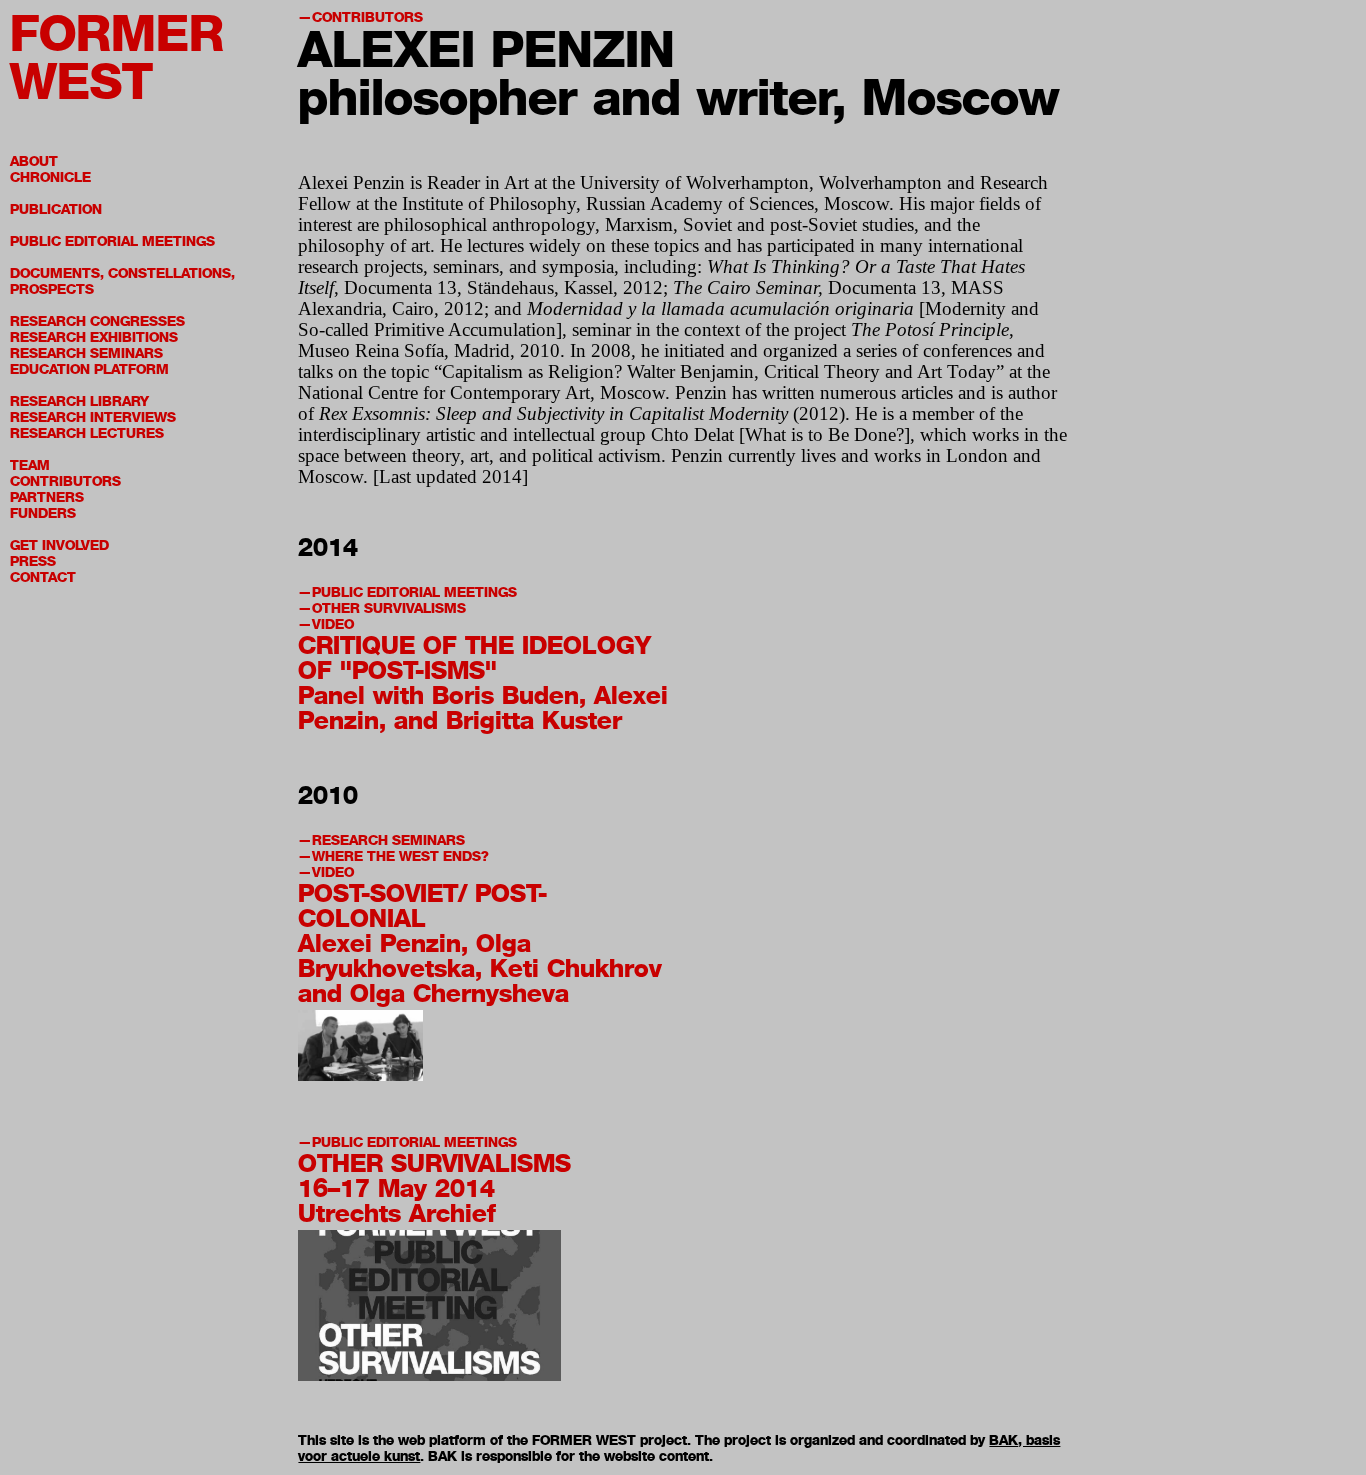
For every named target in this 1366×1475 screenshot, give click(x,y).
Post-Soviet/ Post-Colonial (422, 905)
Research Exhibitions (94, 337)
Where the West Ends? (400, 856)
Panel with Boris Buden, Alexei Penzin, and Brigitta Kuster (483, 707)
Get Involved (59, 545)
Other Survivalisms (389, 608)
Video (333, 624)
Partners (47, 497)
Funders (43, 513)
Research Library (79, 401)
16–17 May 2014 (396, 1188)
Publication (56, 209)
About (34, 161)
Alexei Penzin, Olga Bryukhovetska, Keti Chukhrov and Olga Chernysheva (480, 968)
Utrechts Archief (397, 1213)
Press (33, 561)
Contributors (65, 481)
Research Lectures (87, 433)
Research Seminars (86, 353)
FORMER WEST (117, 57)
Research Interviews (93, 417)
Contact (43, 577)
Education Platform (89, 369)
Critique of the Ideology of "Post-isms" (474, 657)
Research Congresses (97, 321)
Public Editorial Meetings (112, 241)
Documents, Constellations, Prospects (122, 281)
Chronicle (50, 177)
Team (30, 465)
